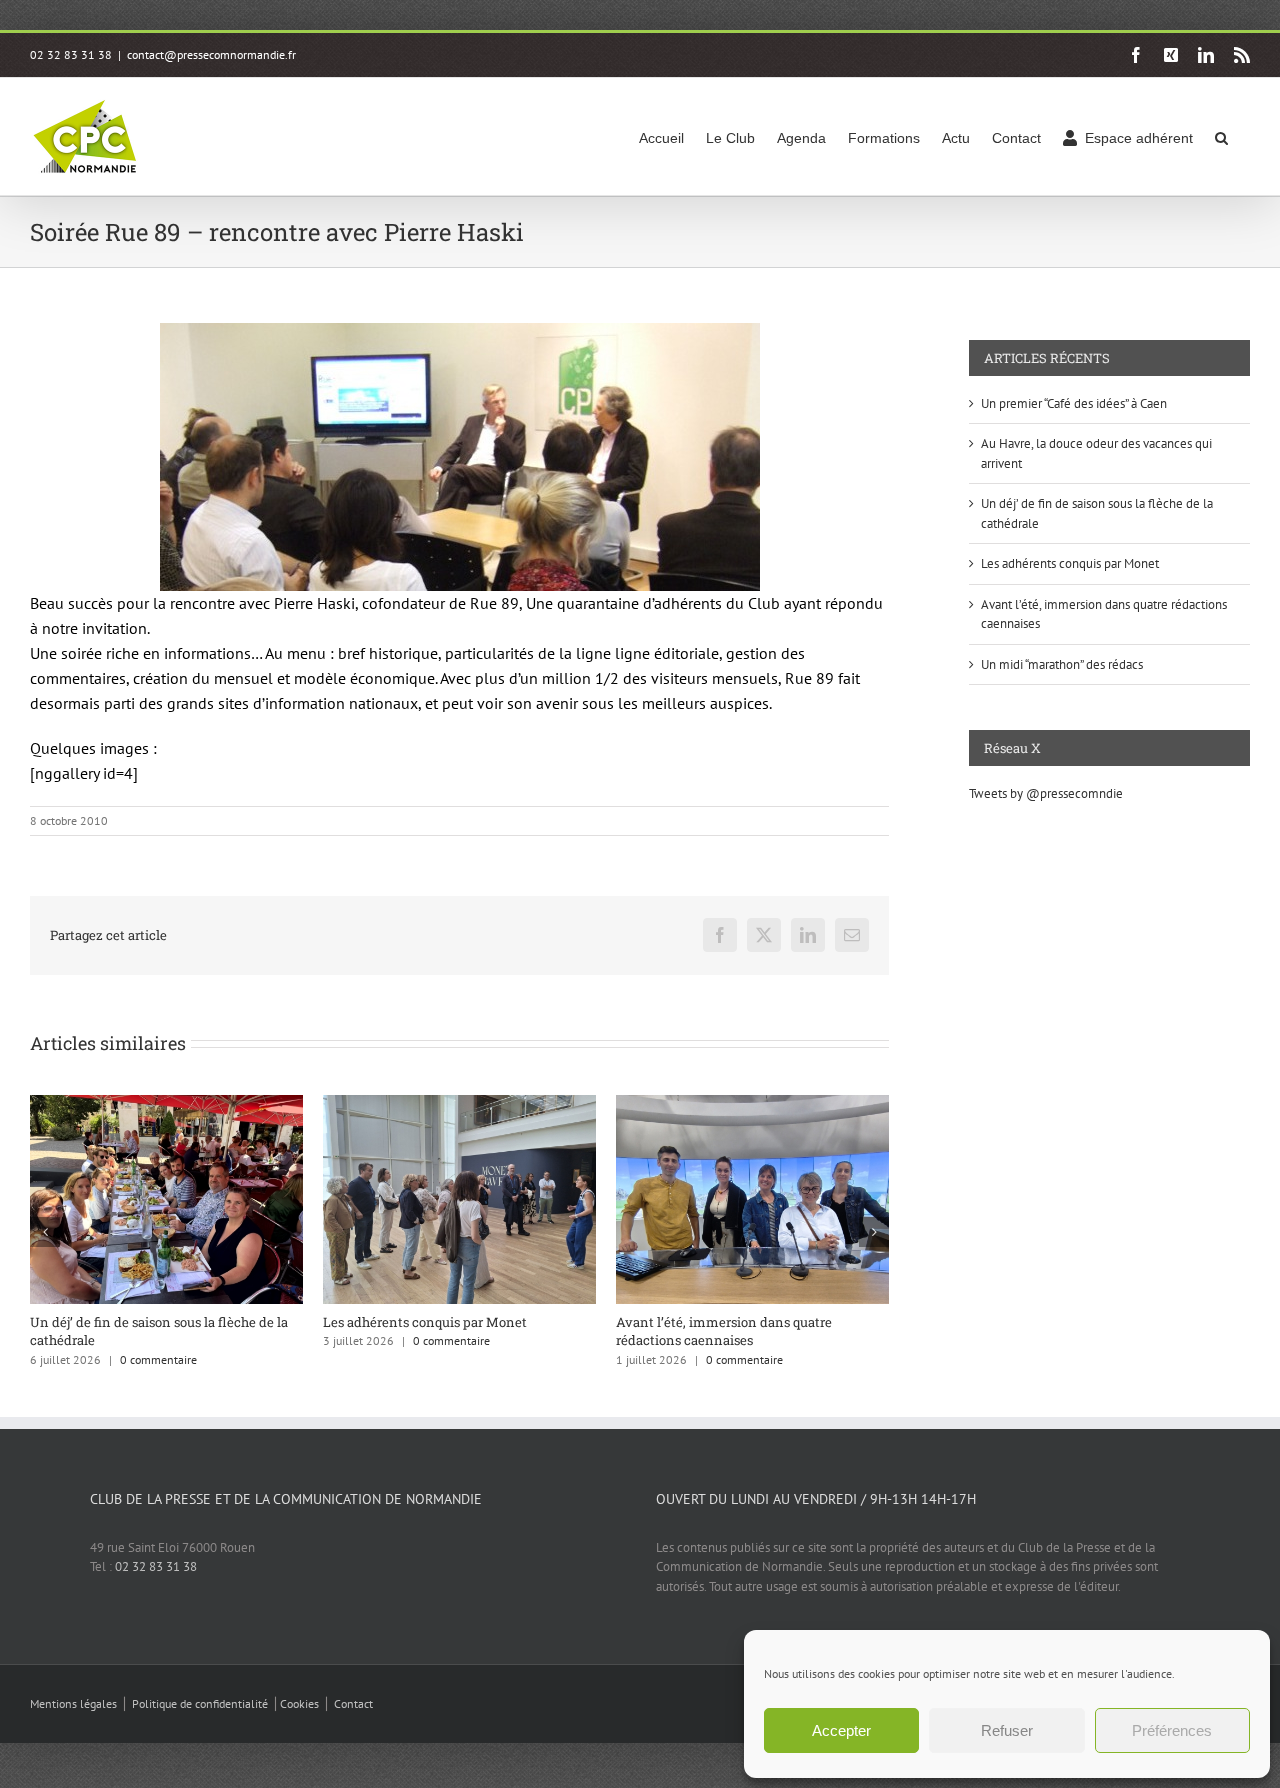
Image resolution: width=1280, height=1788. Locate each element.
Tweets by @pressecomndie (1046, 793)
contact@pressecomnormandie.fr (211, 54)
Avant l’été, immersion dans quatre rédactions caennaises (431, 1331)
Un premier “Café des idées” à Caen (723, 1322)
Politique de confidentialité (200, 1703)
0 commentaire (158, 1340)
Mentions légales (73, 1703)
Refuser (1007, 1730)
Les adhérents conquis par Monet (132, 1322)
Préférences (1172, 1730)
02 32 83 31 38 (156, 1566)
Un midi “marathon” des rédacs (1062, 664)
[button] (1221, 136)
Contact (353, 1703)
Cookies (299, 1703)
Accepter (841, 1730)
